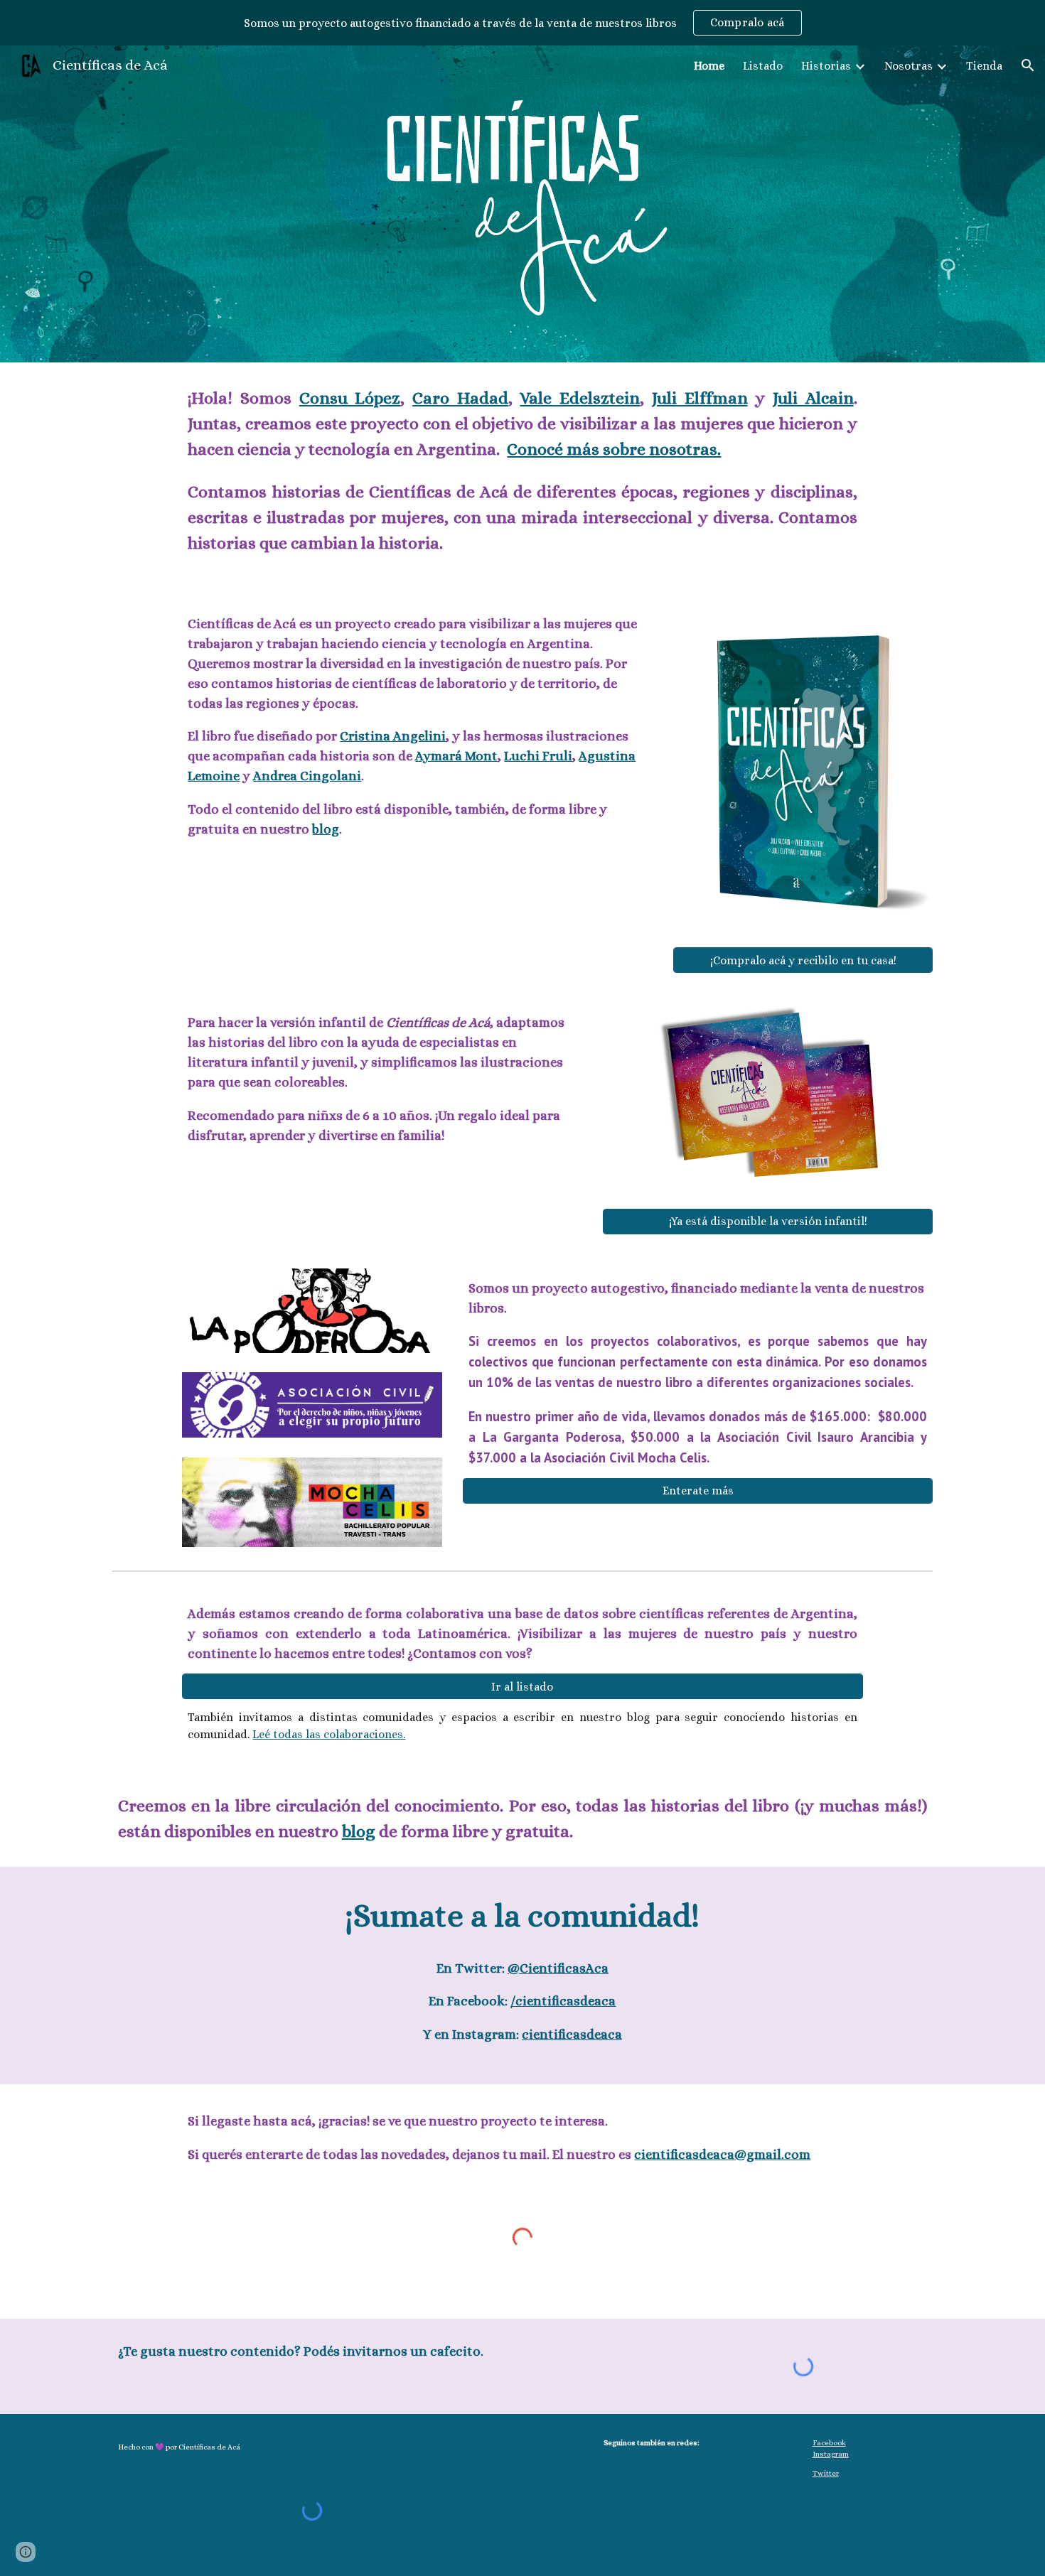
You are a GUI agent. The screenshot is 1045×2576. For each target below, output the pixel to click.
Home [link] (709, 66)
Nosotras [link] (909, 66)
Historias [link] (826, 66)
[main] (522, 477)
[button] (1028, 65)
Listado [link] (763, 66)
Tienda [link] (984, 66)
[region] (522, 23)
